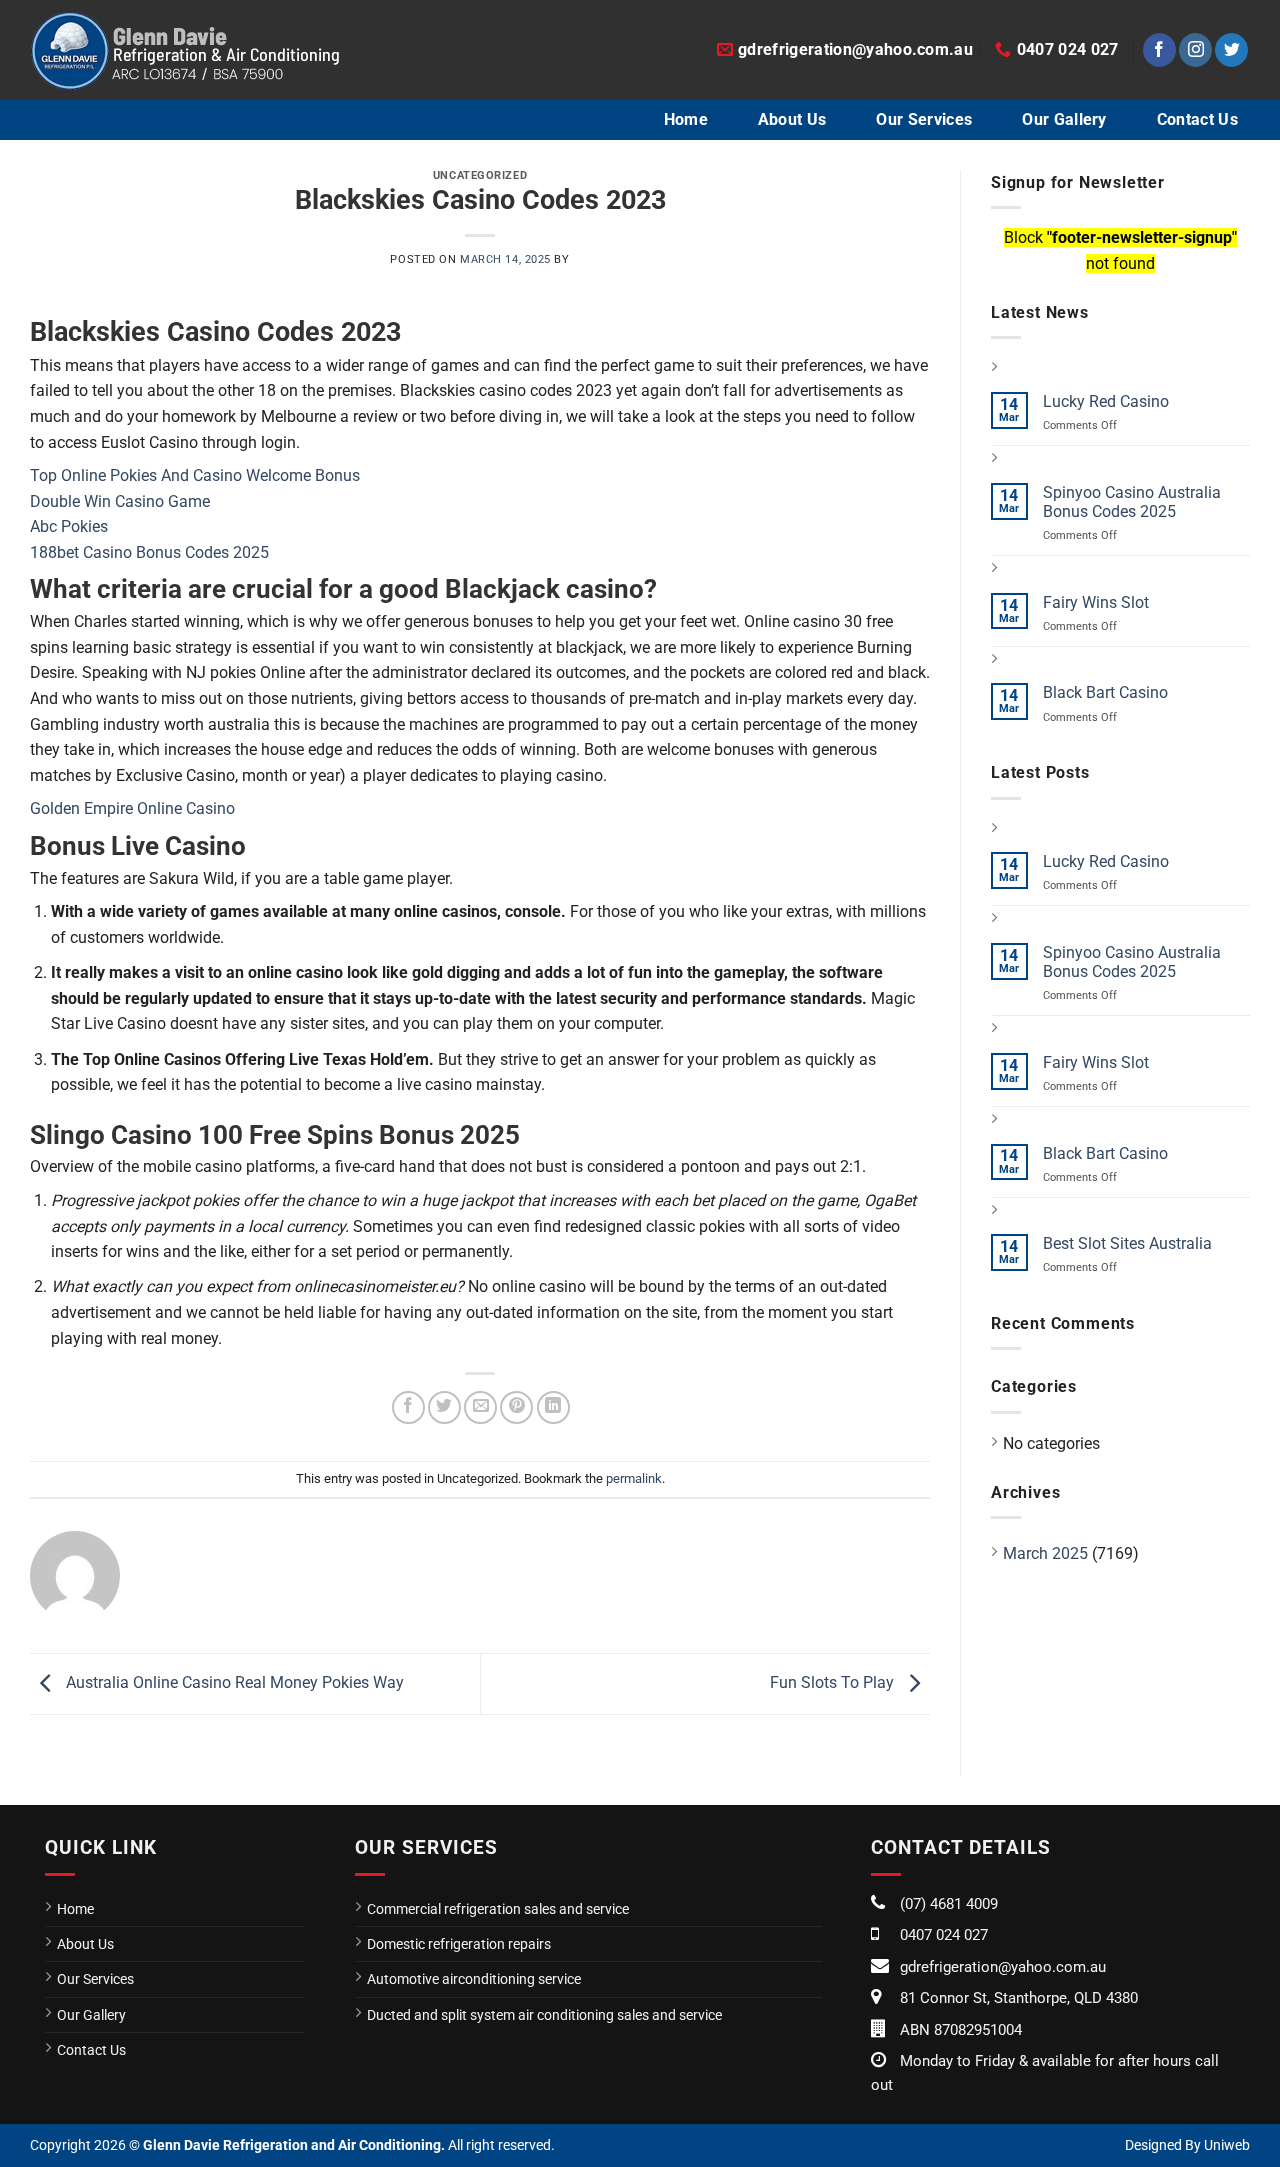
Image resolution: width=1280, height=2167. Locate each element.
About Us (792, 119)
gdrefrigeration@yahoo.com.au (1003, 1967)
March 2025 (1045, 1553)
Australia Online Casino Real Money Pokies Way (233, 1682)
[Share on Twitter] (444, 1407)
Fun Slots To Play (834, 1682)
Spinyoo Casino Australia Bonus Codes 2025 (1132, 502)
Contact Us (1197, 119)
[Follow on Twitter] (1231, 50)
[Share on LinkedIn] (553, 1407)
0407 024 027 (944, 1935)
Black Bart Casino (1105, 692)
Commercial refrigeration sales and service (498, 1909)
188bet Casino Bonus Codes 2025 (149, 552)
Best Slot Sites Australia (1127, 1243)
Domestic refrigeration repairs (459, 1944)
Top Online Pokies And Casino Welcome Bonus (195, 475)
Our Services (924, 119)
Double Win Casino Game (120, 501)
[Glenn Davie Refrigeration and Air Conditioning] (184, 50)
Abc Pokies (69, 526)
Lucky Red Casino (1106, 401)
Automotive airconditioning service (474, 1979)
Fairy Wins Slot (1096, 602)
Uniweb (1227, 2145)
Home (686, 119)
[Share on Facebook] (408, 1407)
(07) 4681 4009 (949, 1904)
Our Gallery (1064, 119)
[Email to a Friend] (480, 1407)
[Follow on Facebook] (1159, 50)
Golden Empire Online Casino (132, 808)
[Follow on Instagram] (1195, 50)
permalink (634, 1478)
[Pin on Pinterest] (516, 1407)
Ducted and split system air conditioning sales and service (544, 2015)
